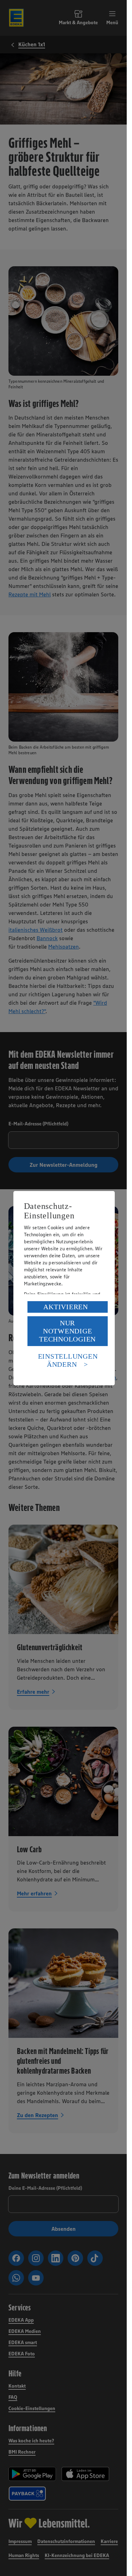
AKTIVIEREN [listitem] (66, 1307)
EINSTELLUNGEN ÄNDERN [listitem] (68, 1360)
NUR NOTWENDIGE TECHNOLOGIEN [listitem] (67, 1331)
